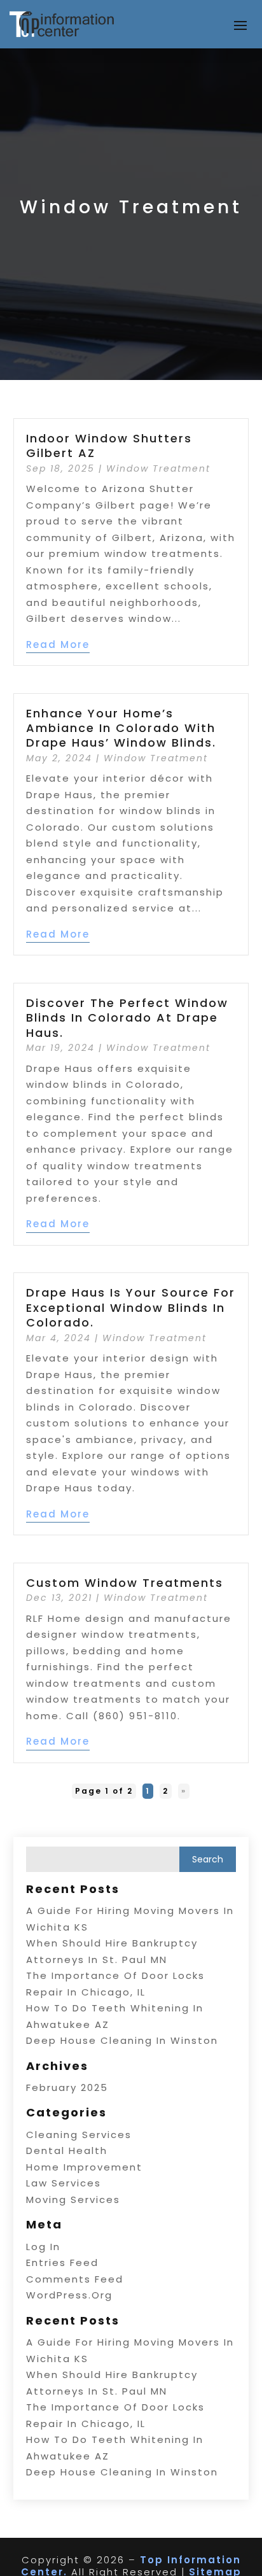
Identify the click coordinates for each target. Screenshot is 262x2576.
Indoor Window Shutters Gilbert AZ (109, 446)
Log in (43, 2247)
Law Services (64, 2183)
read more (58, 644)
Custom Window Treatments (125, 1583)
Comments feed (75, 2279)
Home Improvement (84, 2167)
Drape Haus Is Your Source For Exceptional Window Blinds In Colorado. (131, 1307)
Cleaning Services (79, 2135)
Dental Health (67, 2150)
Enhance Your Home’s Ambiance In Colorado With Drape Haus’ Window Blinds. (121, 728)
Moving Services (73, 2199)
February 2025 (67, 2087)
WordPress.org (69, 2295)
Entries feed (62, 2263)
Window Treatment (158, 468)
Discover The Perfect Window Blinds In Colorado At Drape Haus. (127, 1018)
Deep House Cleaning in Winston (122, 2040)
